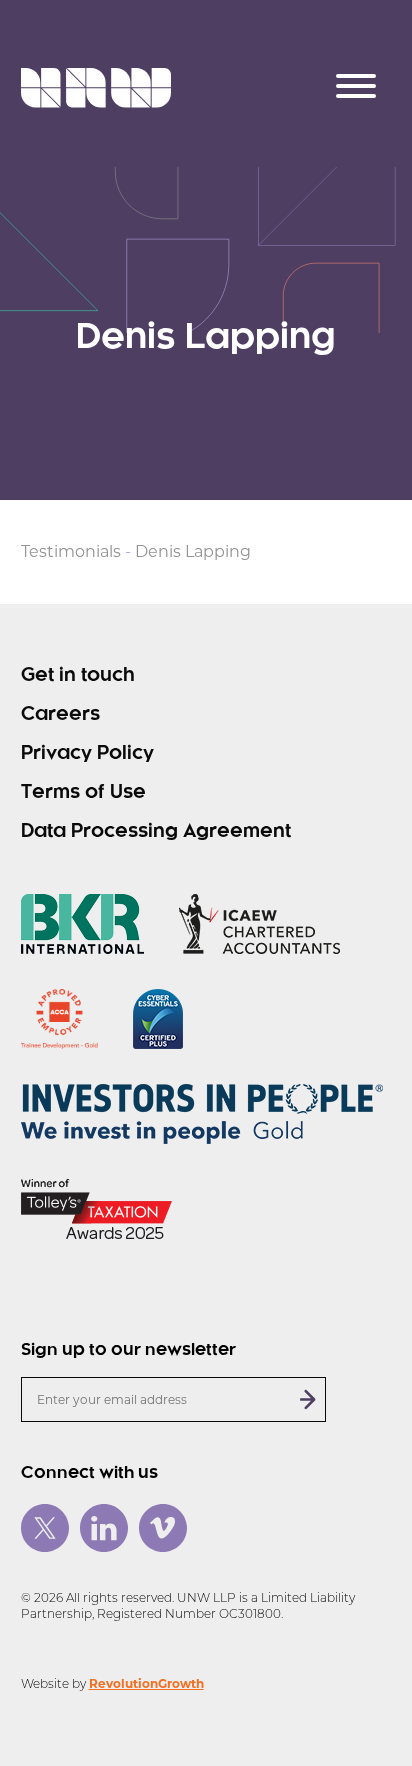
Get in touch (78, 676)
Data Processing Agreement (156, 832)
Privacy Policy (87, 754)
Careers (60, 715)
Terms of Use (83, 793)
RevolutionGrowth (146, 1683)
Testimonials (71, 551)
